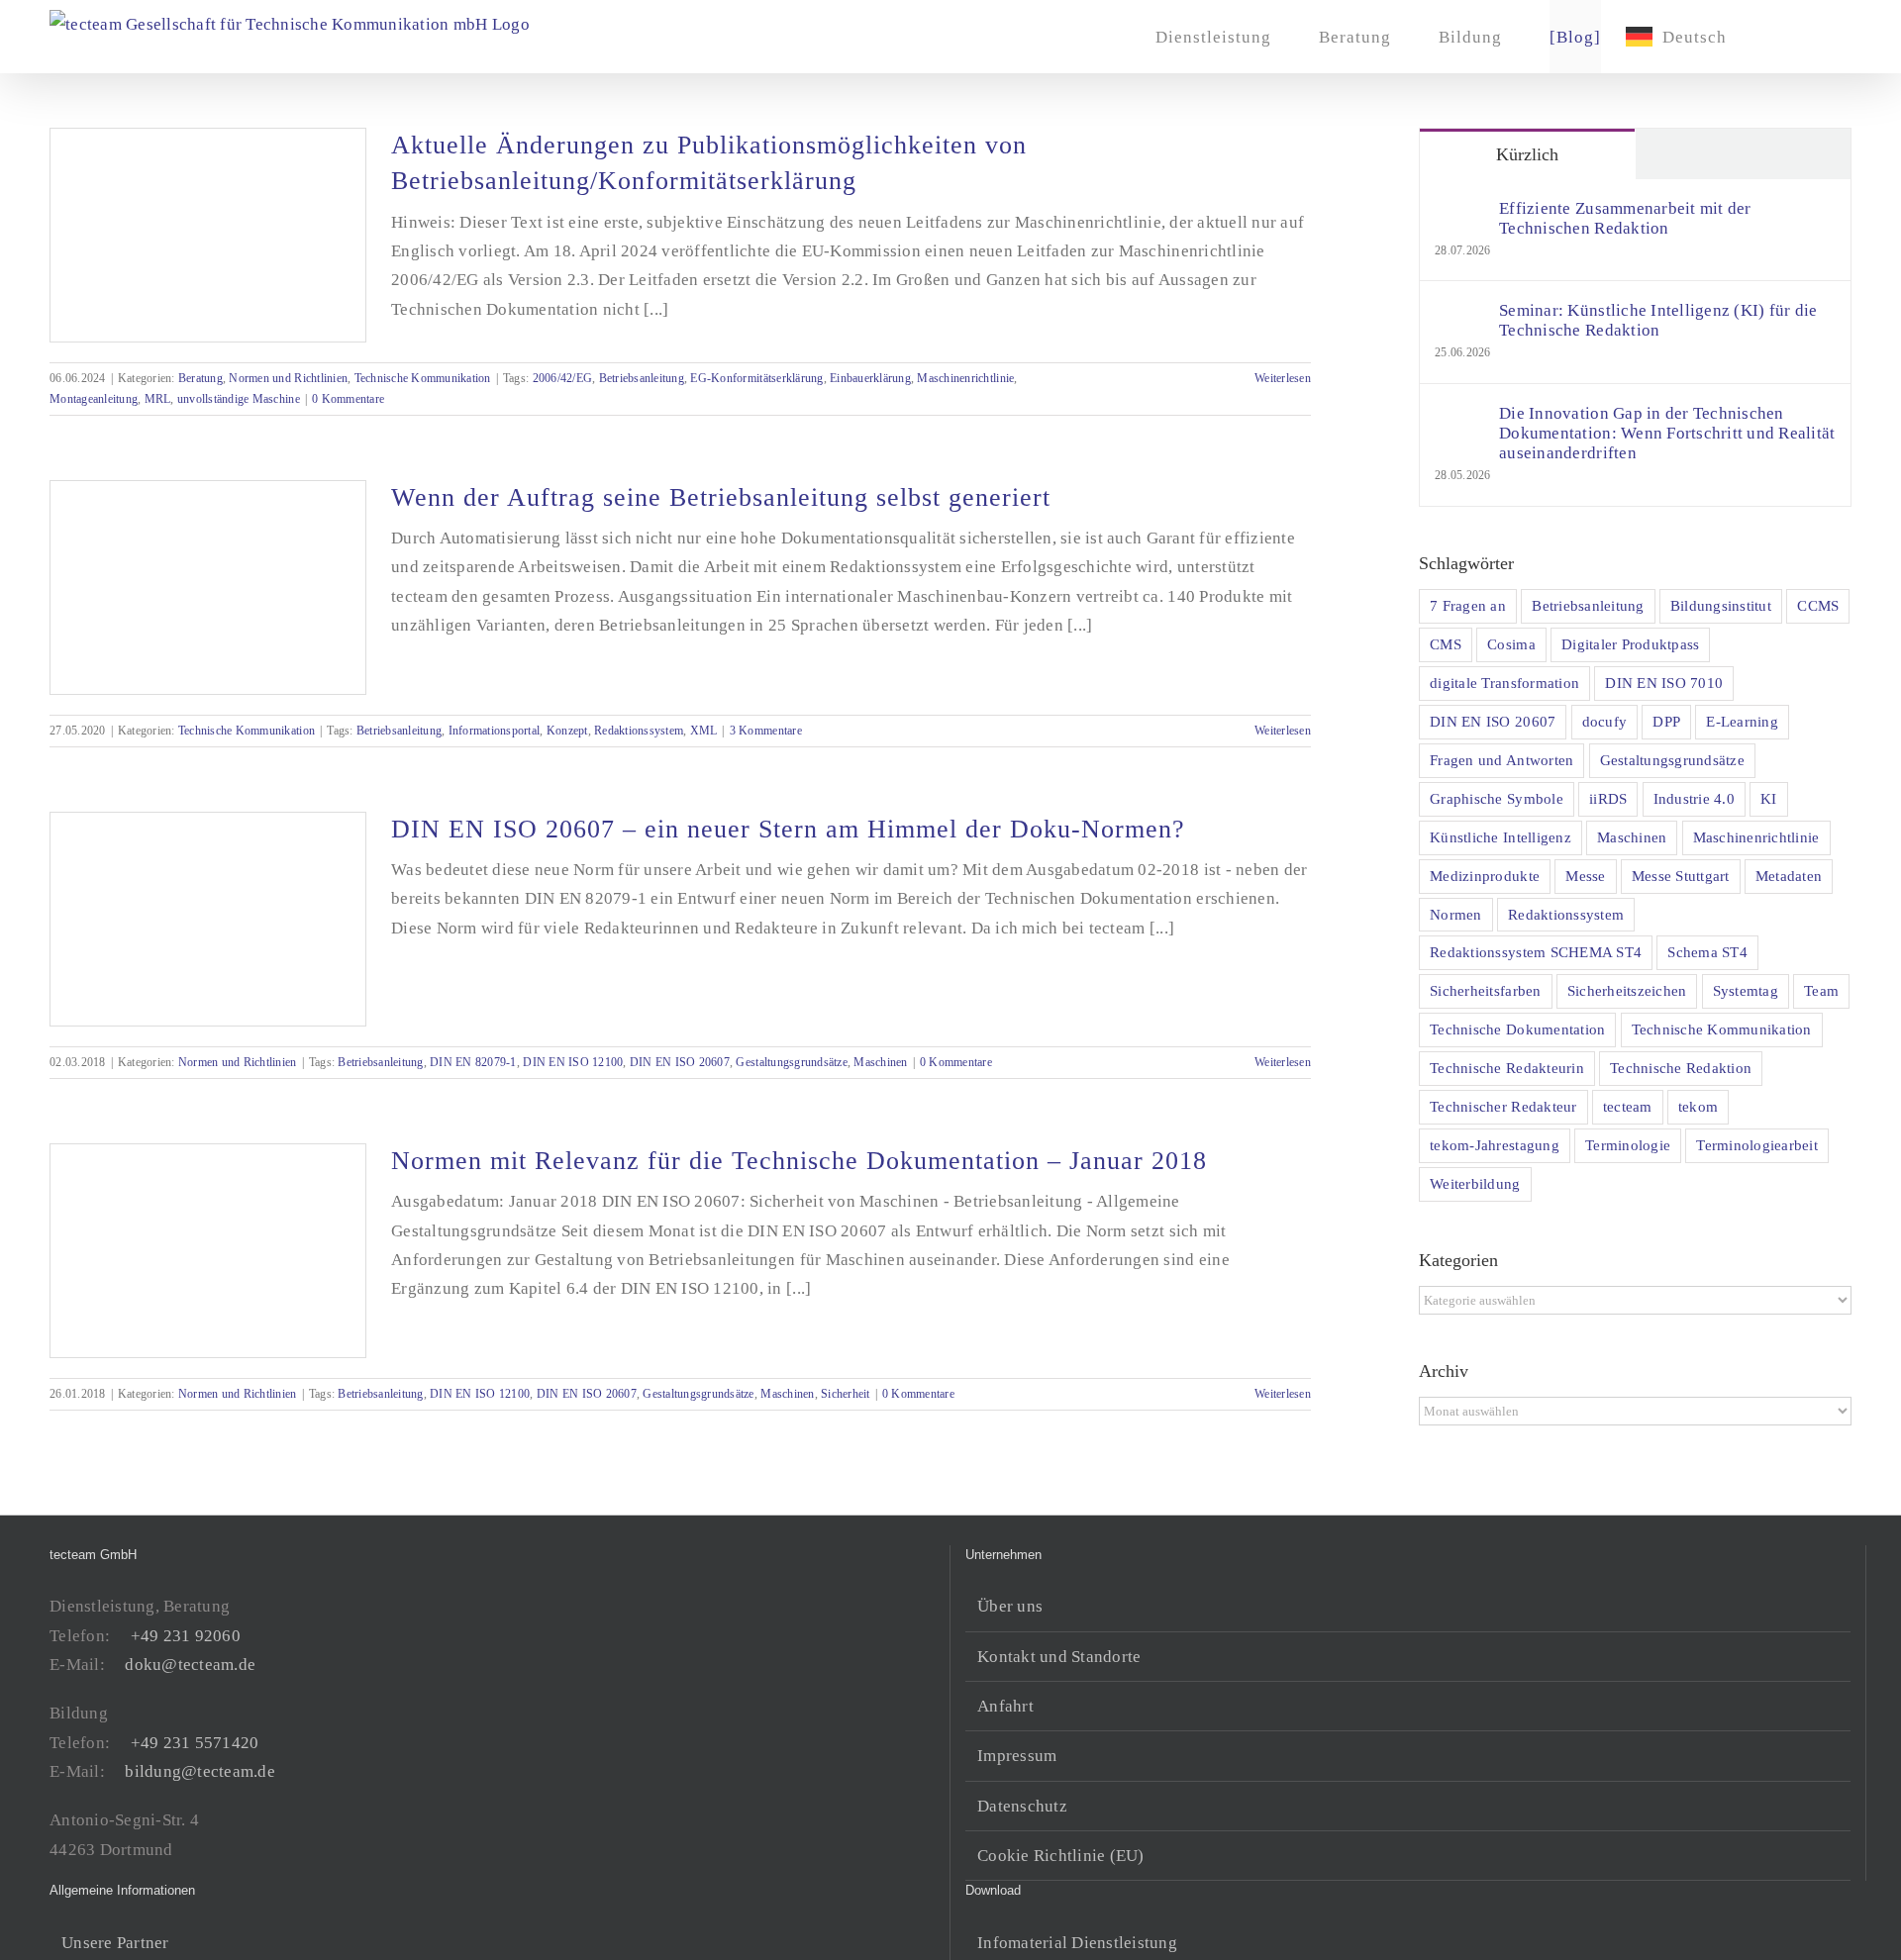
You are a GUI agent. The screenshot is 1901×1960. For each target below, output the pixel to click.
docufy (1605, 721)
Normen (1456, 914)
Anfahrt (1005, 1706)
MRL (158, 399)
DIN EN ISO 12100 (573, 1062)
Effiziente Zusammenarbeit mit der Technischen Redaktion (1625, 218)
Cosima (1511, 644)
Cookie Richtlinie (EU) (1061, 1856)
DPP (1666, 721)
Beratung (200, 378)
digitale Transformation (1504, 683)
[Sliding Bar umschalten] (1781, 37)
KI (1769, 798)
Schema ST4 (1707, 952)
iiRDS (1608, 798)
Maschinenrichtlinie (965, 378)
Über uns (1010, 1606)
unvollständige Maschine (239, 399)
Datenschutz (1022, 1806)
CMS (1446, 644)
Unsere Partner (115, 1943)
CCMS (1818, 605)
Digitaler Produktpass (1630, 644)
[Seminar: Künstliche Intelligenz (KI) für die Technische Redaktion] (1460, 315)
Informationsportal (495, 731)
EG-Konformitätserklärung (756, 378)
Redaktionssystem (639, 731)
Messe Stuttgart (1681, 876)
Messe (1585, 876)
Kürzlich (1527, 154)
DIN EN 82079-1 (473, 1062)
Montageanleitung (94, 399)
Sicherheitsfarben (1485, 990)
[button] (1820, 37)
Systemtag (1746, 990)
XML (704, 731)
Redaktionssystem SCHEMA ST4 (1536, 952)
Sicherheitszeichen (1627, 990)
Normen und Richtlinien (288, 378)
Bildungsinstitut (1721, 605)
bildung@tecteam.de (200, 1771)
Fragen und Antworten (1501, 760)
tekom (1698, 1106)
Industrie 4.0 (1694, 798)
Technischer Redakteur (1503, 1106)
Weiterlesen (1283, 378)
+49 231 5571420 (195, 1743)
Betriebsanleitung (642, 378)
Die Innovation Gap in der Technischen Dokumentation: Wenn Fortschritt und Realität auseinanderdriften (1667, 433)
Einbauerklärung (870, 378)
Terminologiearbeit (1757, 1145)
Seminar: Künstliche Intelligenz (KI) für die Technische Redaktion (1658, 320)
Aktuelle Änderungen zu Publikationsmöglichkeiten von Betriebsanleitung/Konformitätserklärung (709, 163)
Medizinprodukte (1485, 876)
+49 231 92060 (186, 1636)
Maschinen (880, 1062)
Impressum (1017, 1756)
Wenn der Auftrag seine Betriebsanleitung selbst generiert (721, 497)
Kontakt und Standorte (1059, 1657)
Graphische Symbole (1497, 798)
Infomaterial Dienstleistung (1077, 1943)
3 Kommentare (766, 731)
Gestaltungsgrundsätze (791, 1062)
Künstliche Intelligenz (1501, 837)
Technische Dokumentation (1517, 1029)
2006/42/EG (563, 378)
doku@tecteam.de (190, 1665)
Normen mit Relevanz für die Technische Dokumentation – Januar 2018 (799, 1161)
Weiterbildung (1475, 1183)
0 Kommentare (348, 399)
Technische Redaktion (1681, 1068)
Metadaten (1789, 876)
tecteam (1628, 1106)
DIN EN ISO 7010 (1664, 683)
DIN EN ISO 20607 (680, 1062)
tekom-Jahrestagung (1495, 1145)
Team (1821, 990)
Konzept (567, 731)
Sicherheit (846, 1394)
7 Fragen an (1468, 605)
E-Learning (1742, 721)
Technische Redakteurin (1507, 1068)
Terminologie (1628, 1145)
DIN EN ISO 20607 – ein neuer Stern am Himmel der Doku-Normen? (788, 829)
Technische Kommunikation (423, 378)
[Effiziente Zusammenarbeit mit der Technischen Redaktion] (1460, 213)
